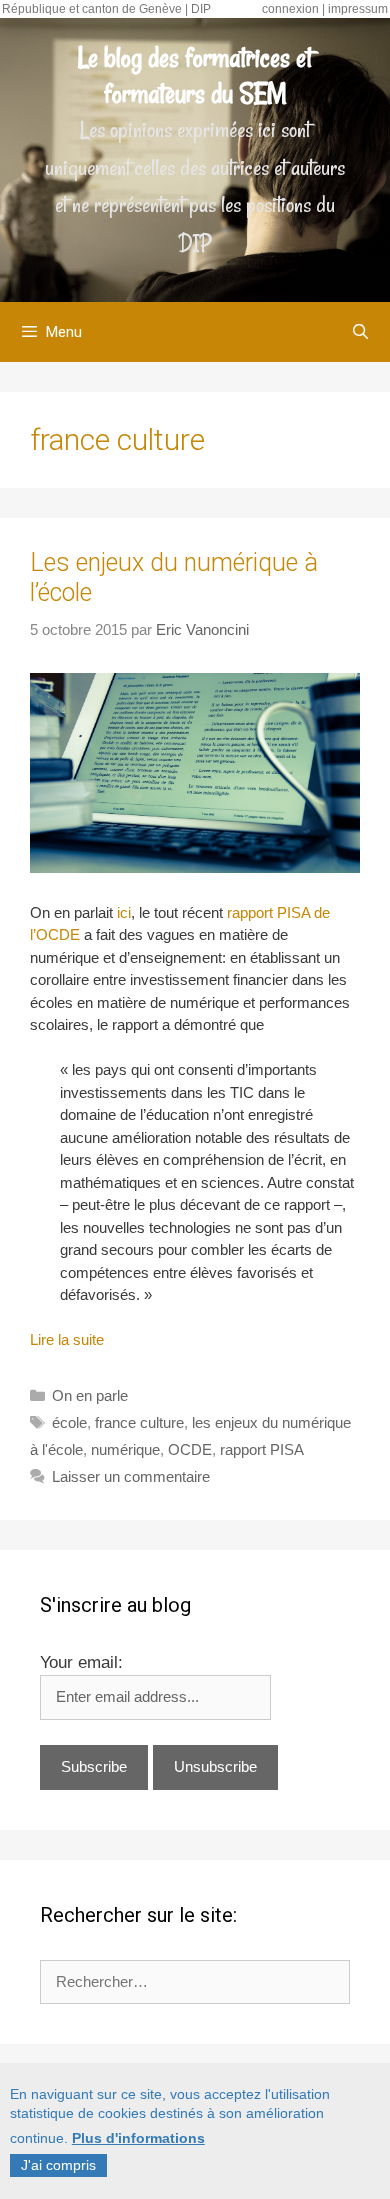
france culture (139, 1422)
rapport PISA (262, 1449)
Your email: (81, 1662)
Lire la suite (67, 1339)
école (69, 1422)
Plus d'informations (138, 2138)
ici (124, 912)
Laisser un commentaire (131, 1476)
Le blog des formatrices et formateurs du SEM (195, 75)
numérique (125, 1449)
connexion (290, 9)
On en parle (90, 1395)
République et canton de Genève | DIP (106, 9)
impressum (358, 9)
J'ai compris (58, 2165)
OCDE (190, 1449)
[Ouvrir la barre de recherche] (360, 332)
